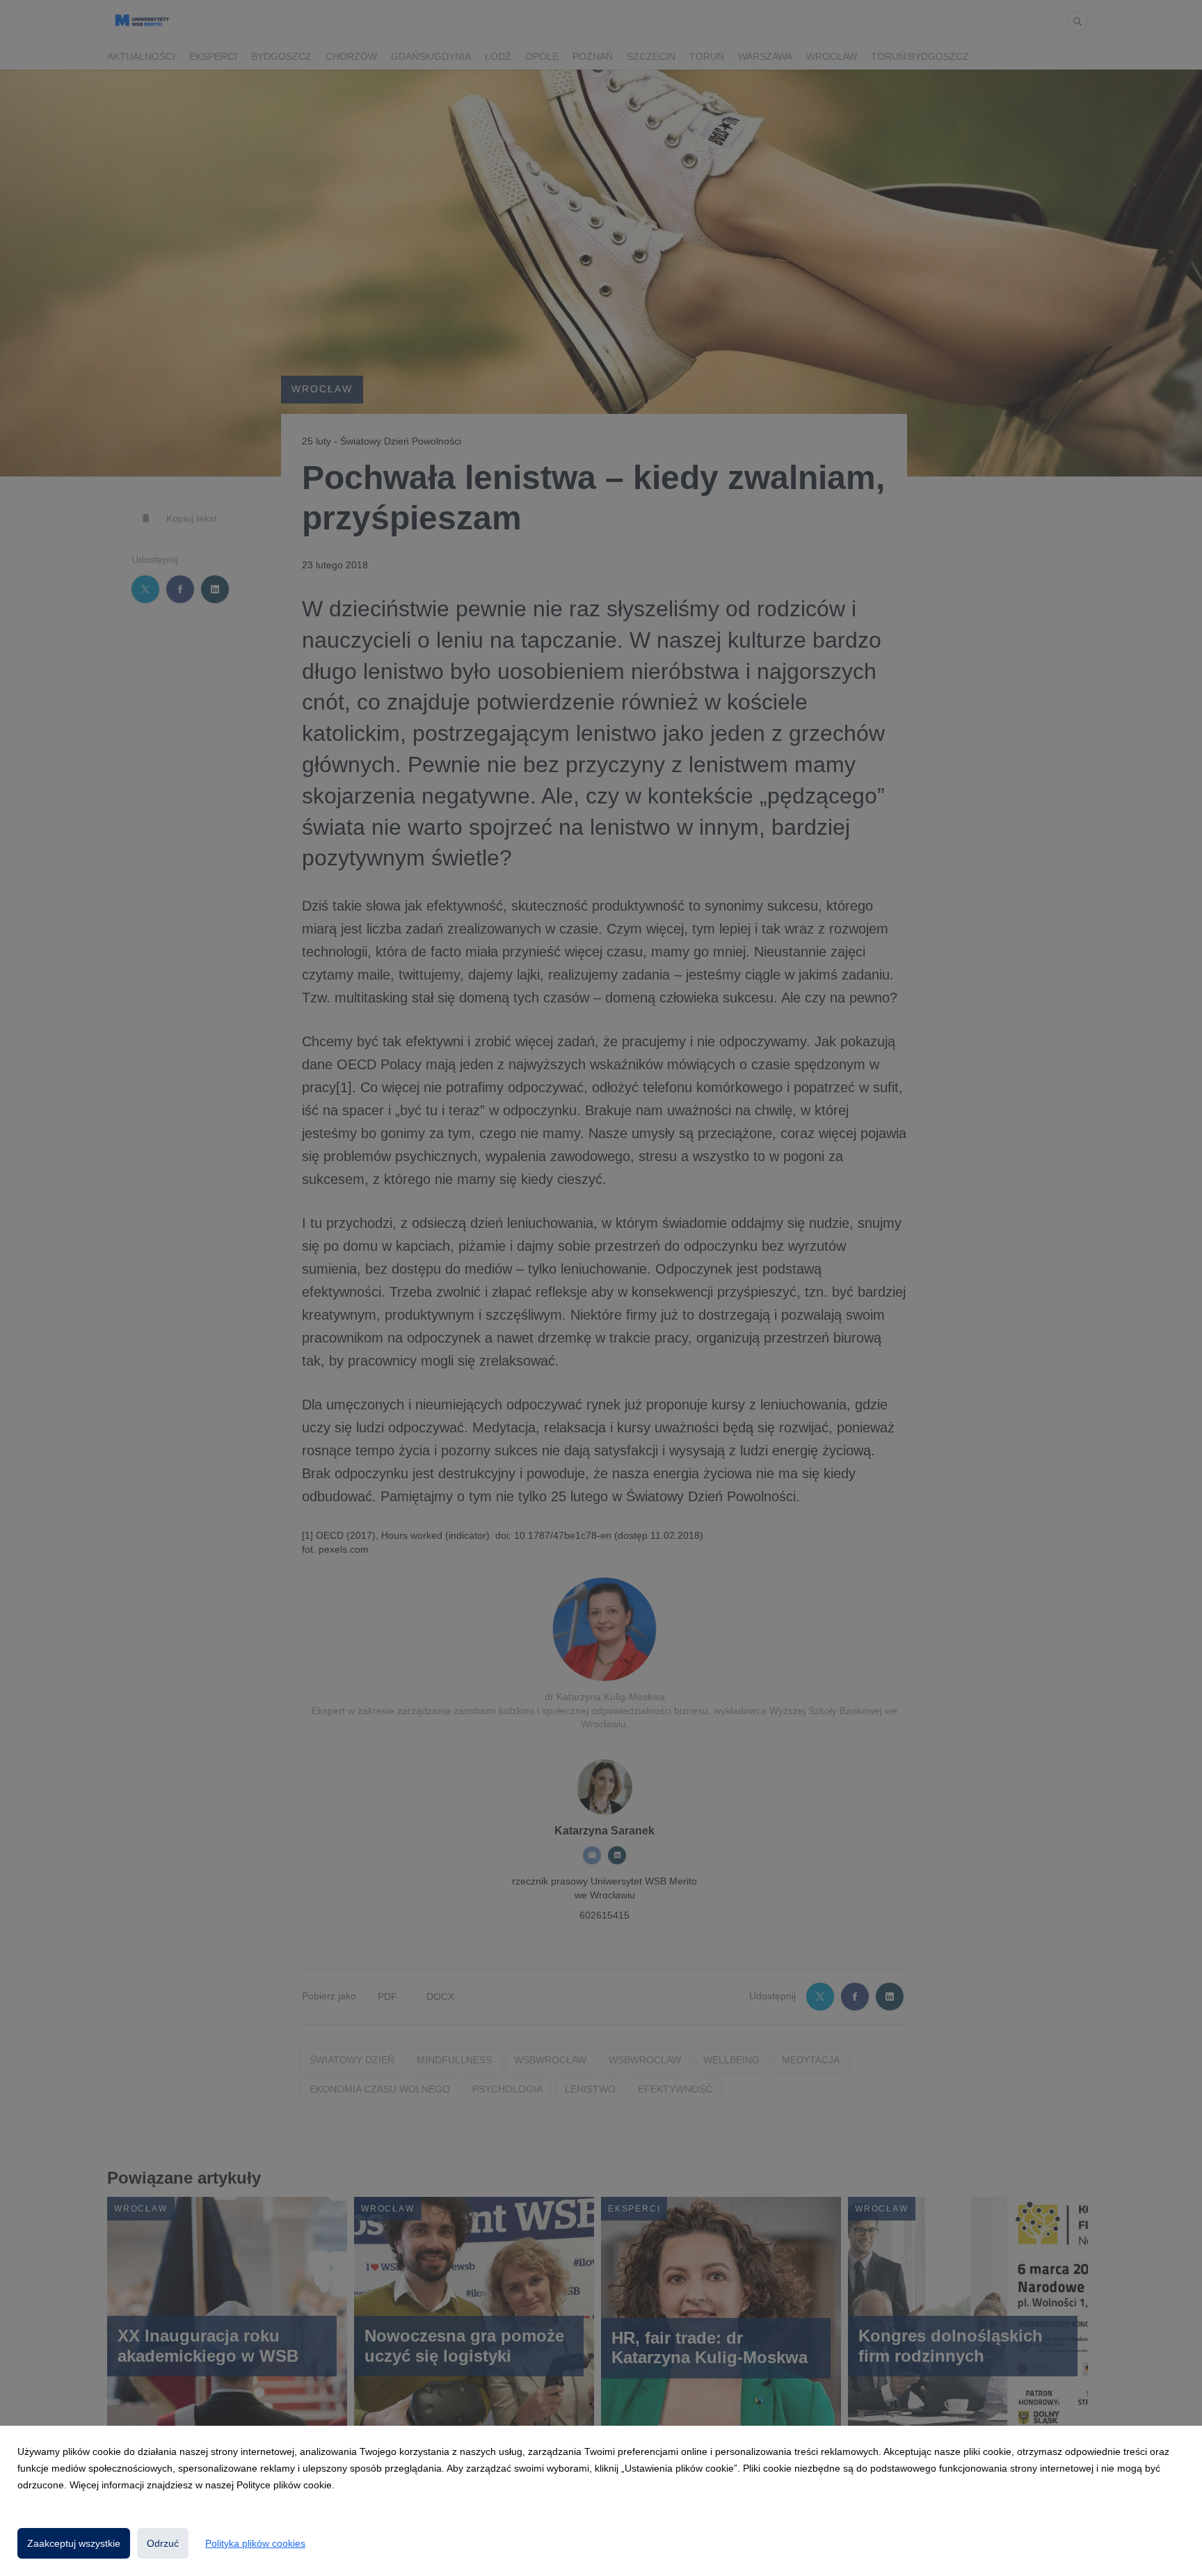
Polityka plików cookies (255, 2543)
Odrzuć (163, 2543)
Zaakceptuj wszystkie (74, 2543)
